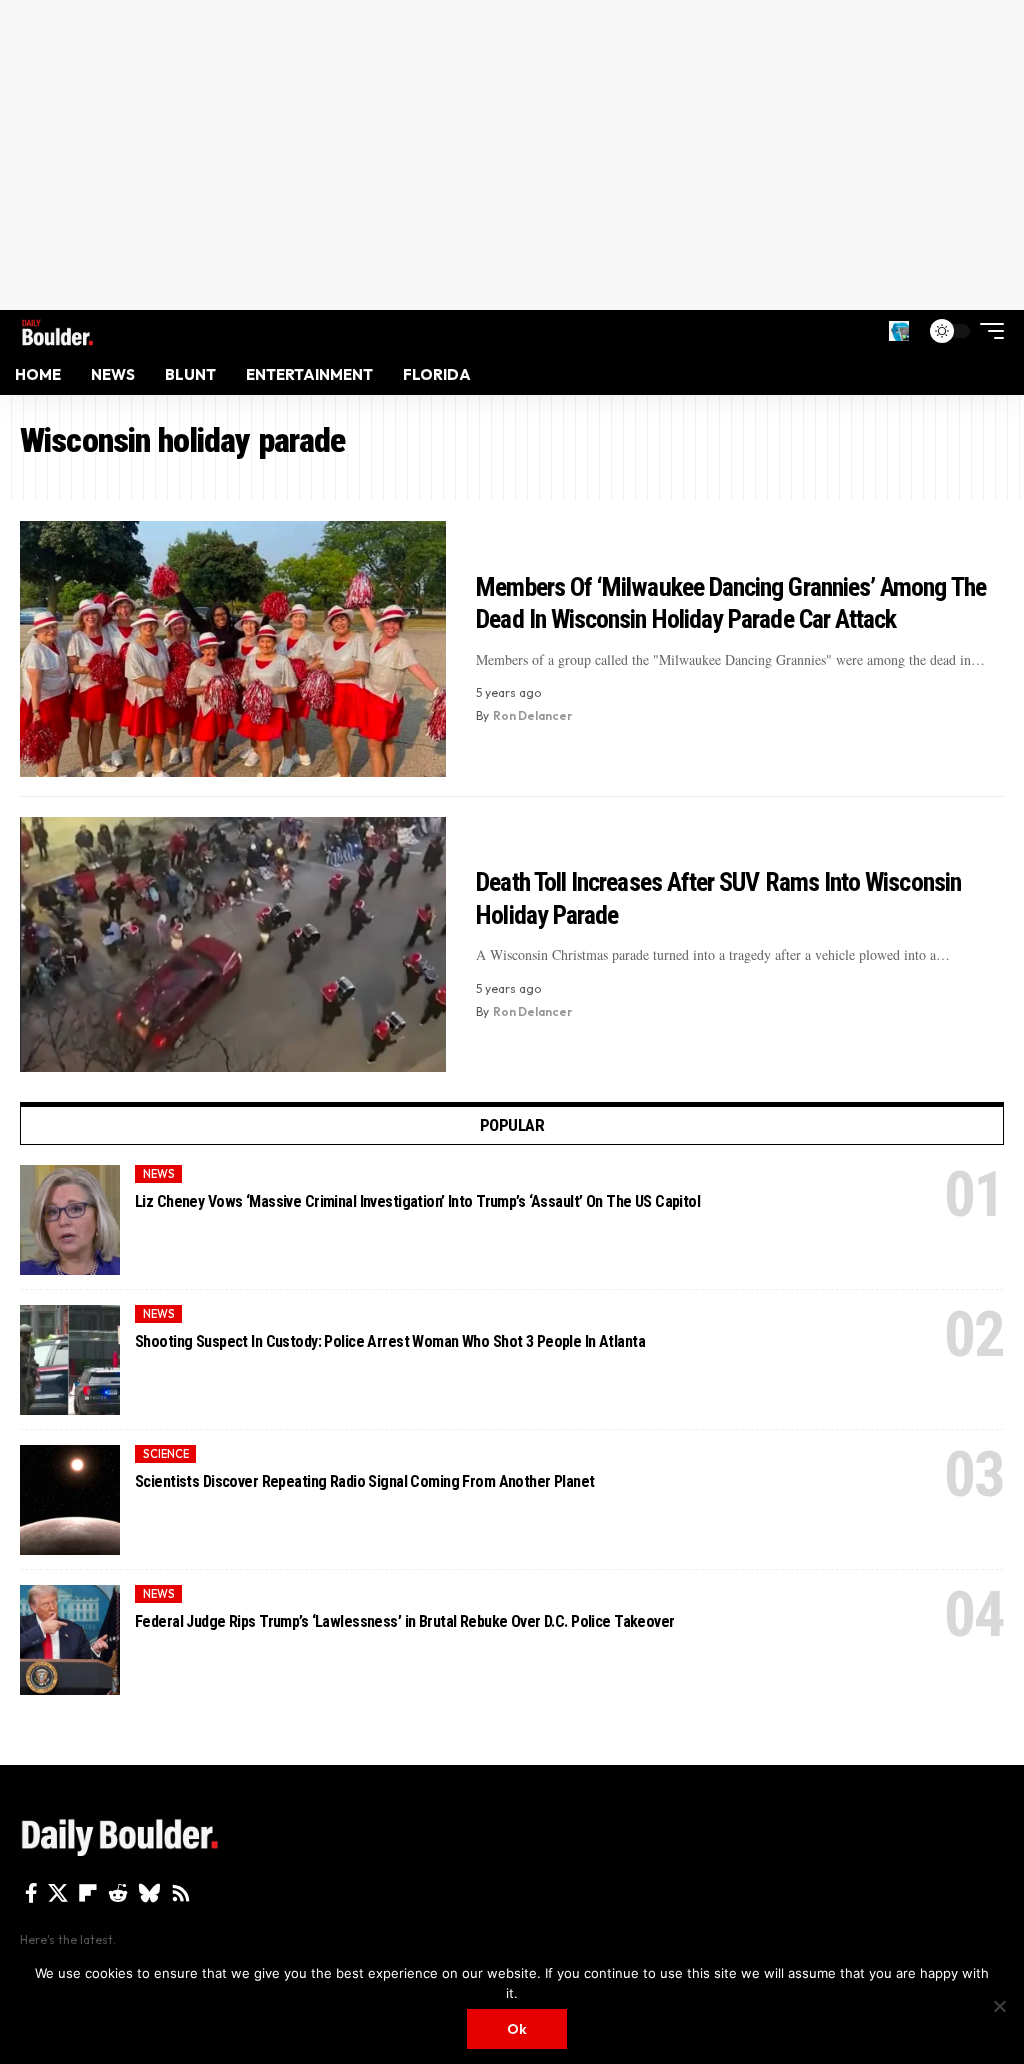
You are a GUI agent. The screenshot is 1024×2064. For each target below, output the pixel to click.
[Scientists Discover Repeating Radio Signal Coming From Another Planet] (70, 1500)
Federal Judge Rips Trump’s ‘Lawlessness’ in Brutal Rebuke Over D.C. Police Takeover (405, 1621)
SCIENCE (166, 1454)
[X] (58, 1893)
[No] (999, 2006)
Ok (517, 2029)
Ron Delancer (533, 715)
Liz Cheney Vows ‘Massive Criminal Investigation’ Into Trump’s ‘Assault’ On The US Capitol (417, 1201)
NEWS (159, 1174)
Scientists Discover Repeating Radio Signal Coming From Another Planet (365, 1481)
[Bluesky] (149, 1893)
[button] (899, 331)
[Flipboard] (88, 1893)
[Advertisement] (512, 155)
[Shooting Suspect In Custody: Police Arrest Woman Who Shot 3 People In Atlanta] (70, 1360)
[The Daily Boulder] (57, 330)
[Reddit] (118, 1893)
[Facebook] (31, 1893)
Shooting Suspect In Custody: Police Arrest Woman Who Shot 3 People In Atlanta (390, 1341)
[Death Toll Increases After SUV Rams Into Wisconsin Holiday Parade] (233, 945)
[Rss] (181, 1893)
